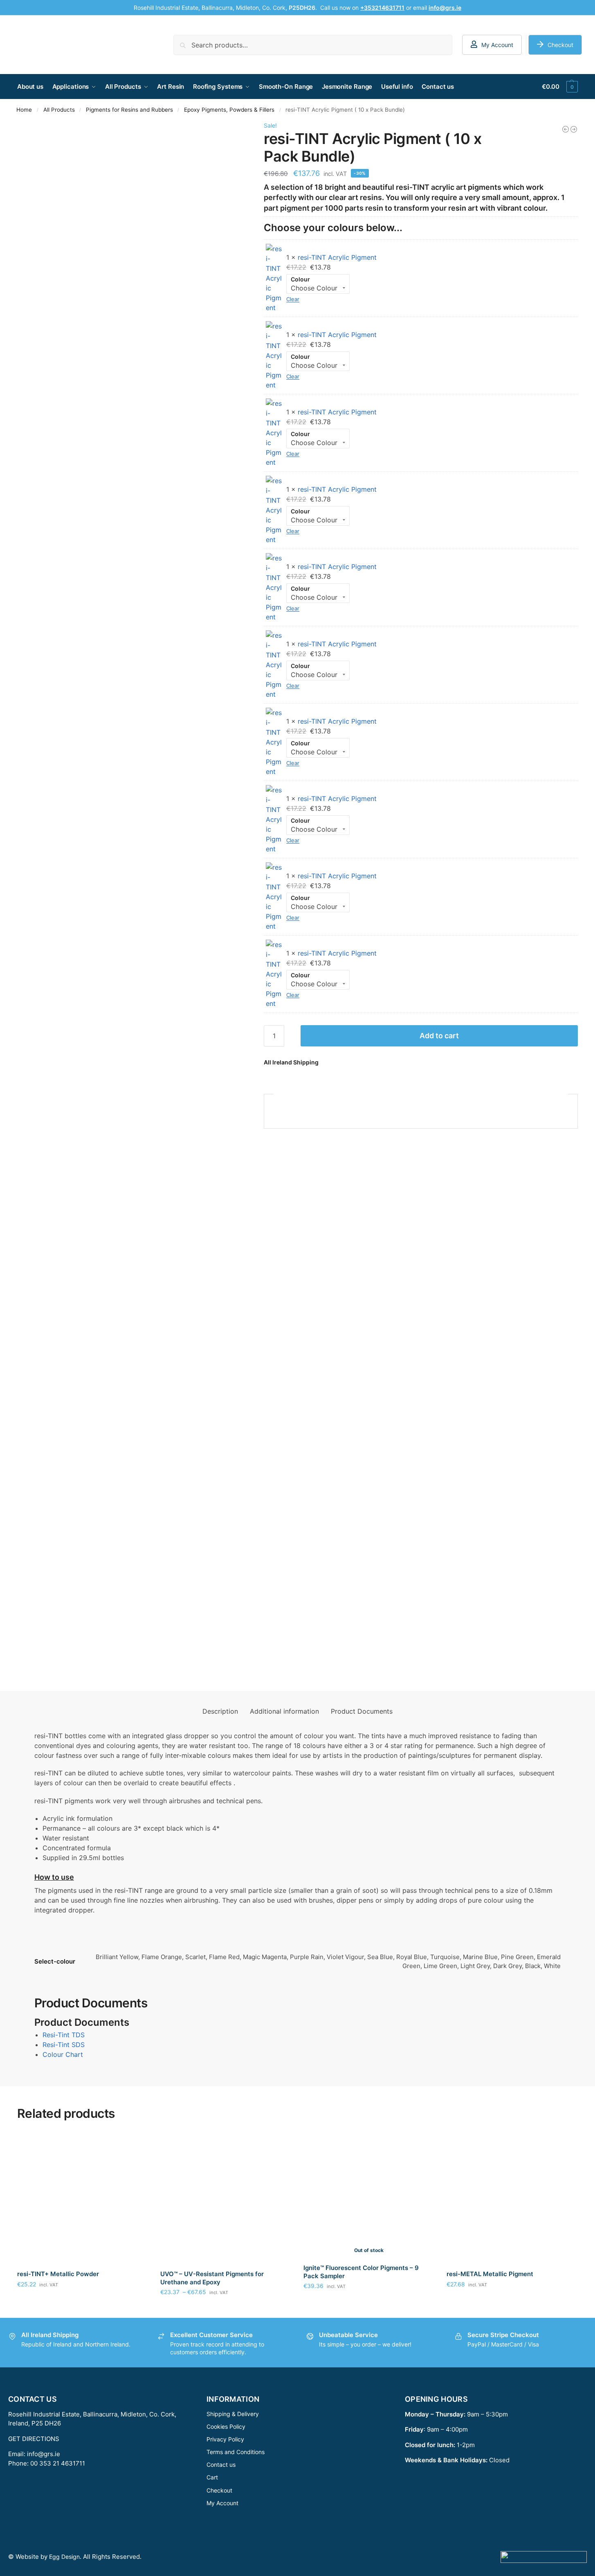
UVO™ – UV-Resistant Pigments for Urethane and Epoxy (212, 2278)
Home (24, 110)
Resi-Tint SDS (64, 2045)
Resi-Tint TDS (64, 2035)
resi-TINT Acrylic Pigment (337, 257)
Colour (300, 279)
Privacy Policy (225, 2439)
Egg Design (64, 2557)
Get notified (369, 2303)
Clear (293, 299)
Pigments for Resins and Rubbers (129, 110)
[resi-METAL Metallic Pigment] (512, 2198)
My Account (497, 45)
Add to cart (439, 1036)
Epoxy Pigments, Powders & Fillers (229, 110)
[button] (560, 87)
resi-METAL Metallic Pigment (490, 2274)
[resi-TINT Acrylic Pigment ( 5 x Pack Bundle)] (566, 129)
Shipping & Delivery (233, 2414)
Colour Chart (63, 2054)
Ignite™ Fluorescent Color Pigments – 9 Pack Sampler (361, 2272)
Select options (83, 2301)
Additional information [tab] (284, 1711)
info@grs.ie (44, 2454)
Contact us (221, 2465)
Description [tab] (220, 1711)
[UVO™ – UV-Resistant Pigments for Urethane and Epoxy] (226, 2198)
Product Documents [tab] (362, 1711)
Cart (212, 2478)
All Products (59, 110)
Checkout (560, 45)
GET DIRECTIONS (34, 2439)
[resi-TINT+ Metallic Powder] (83, 2198)
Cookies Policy (226, 2426)
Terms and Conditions (236, 2452)
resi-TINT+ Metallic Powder (58, 2274)
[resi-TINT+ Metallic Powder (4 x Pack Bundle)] (574, 129)
